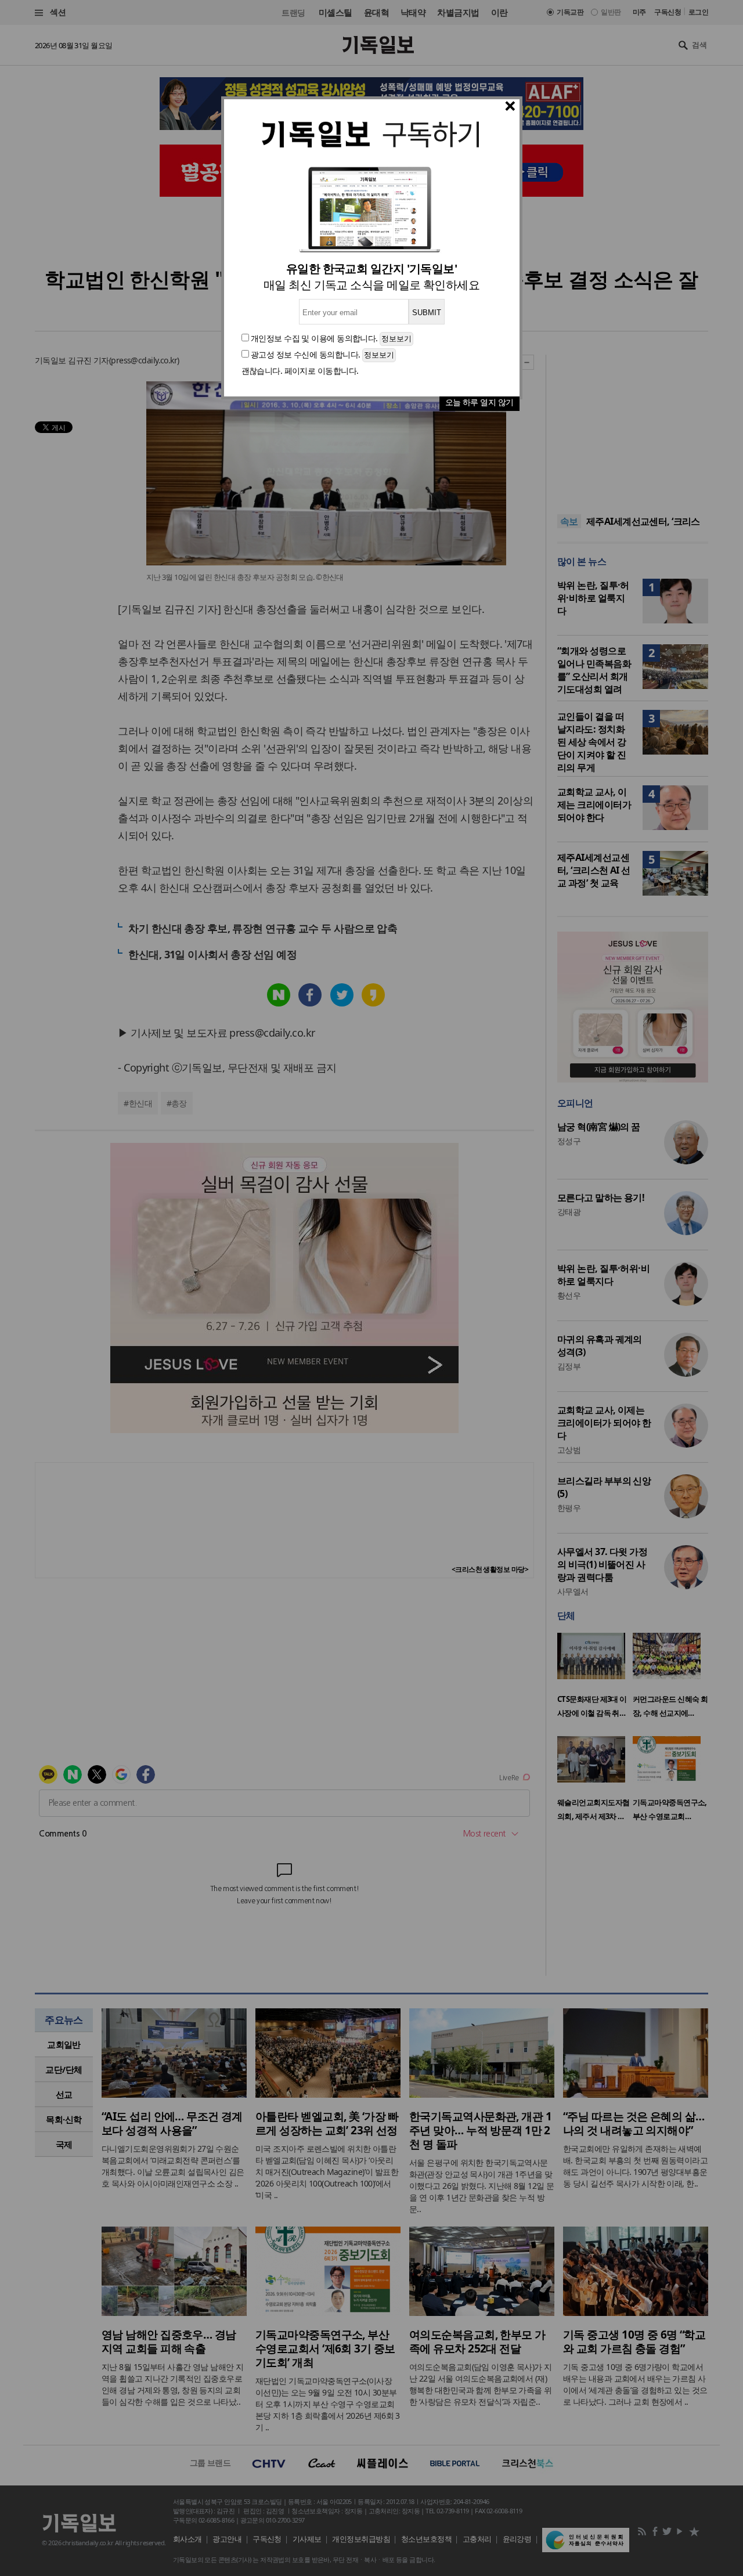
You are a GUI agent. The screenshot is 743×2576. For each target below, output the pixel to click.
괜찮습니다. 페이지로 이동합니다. (300, 371)
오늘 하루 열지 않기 (479, 402)
